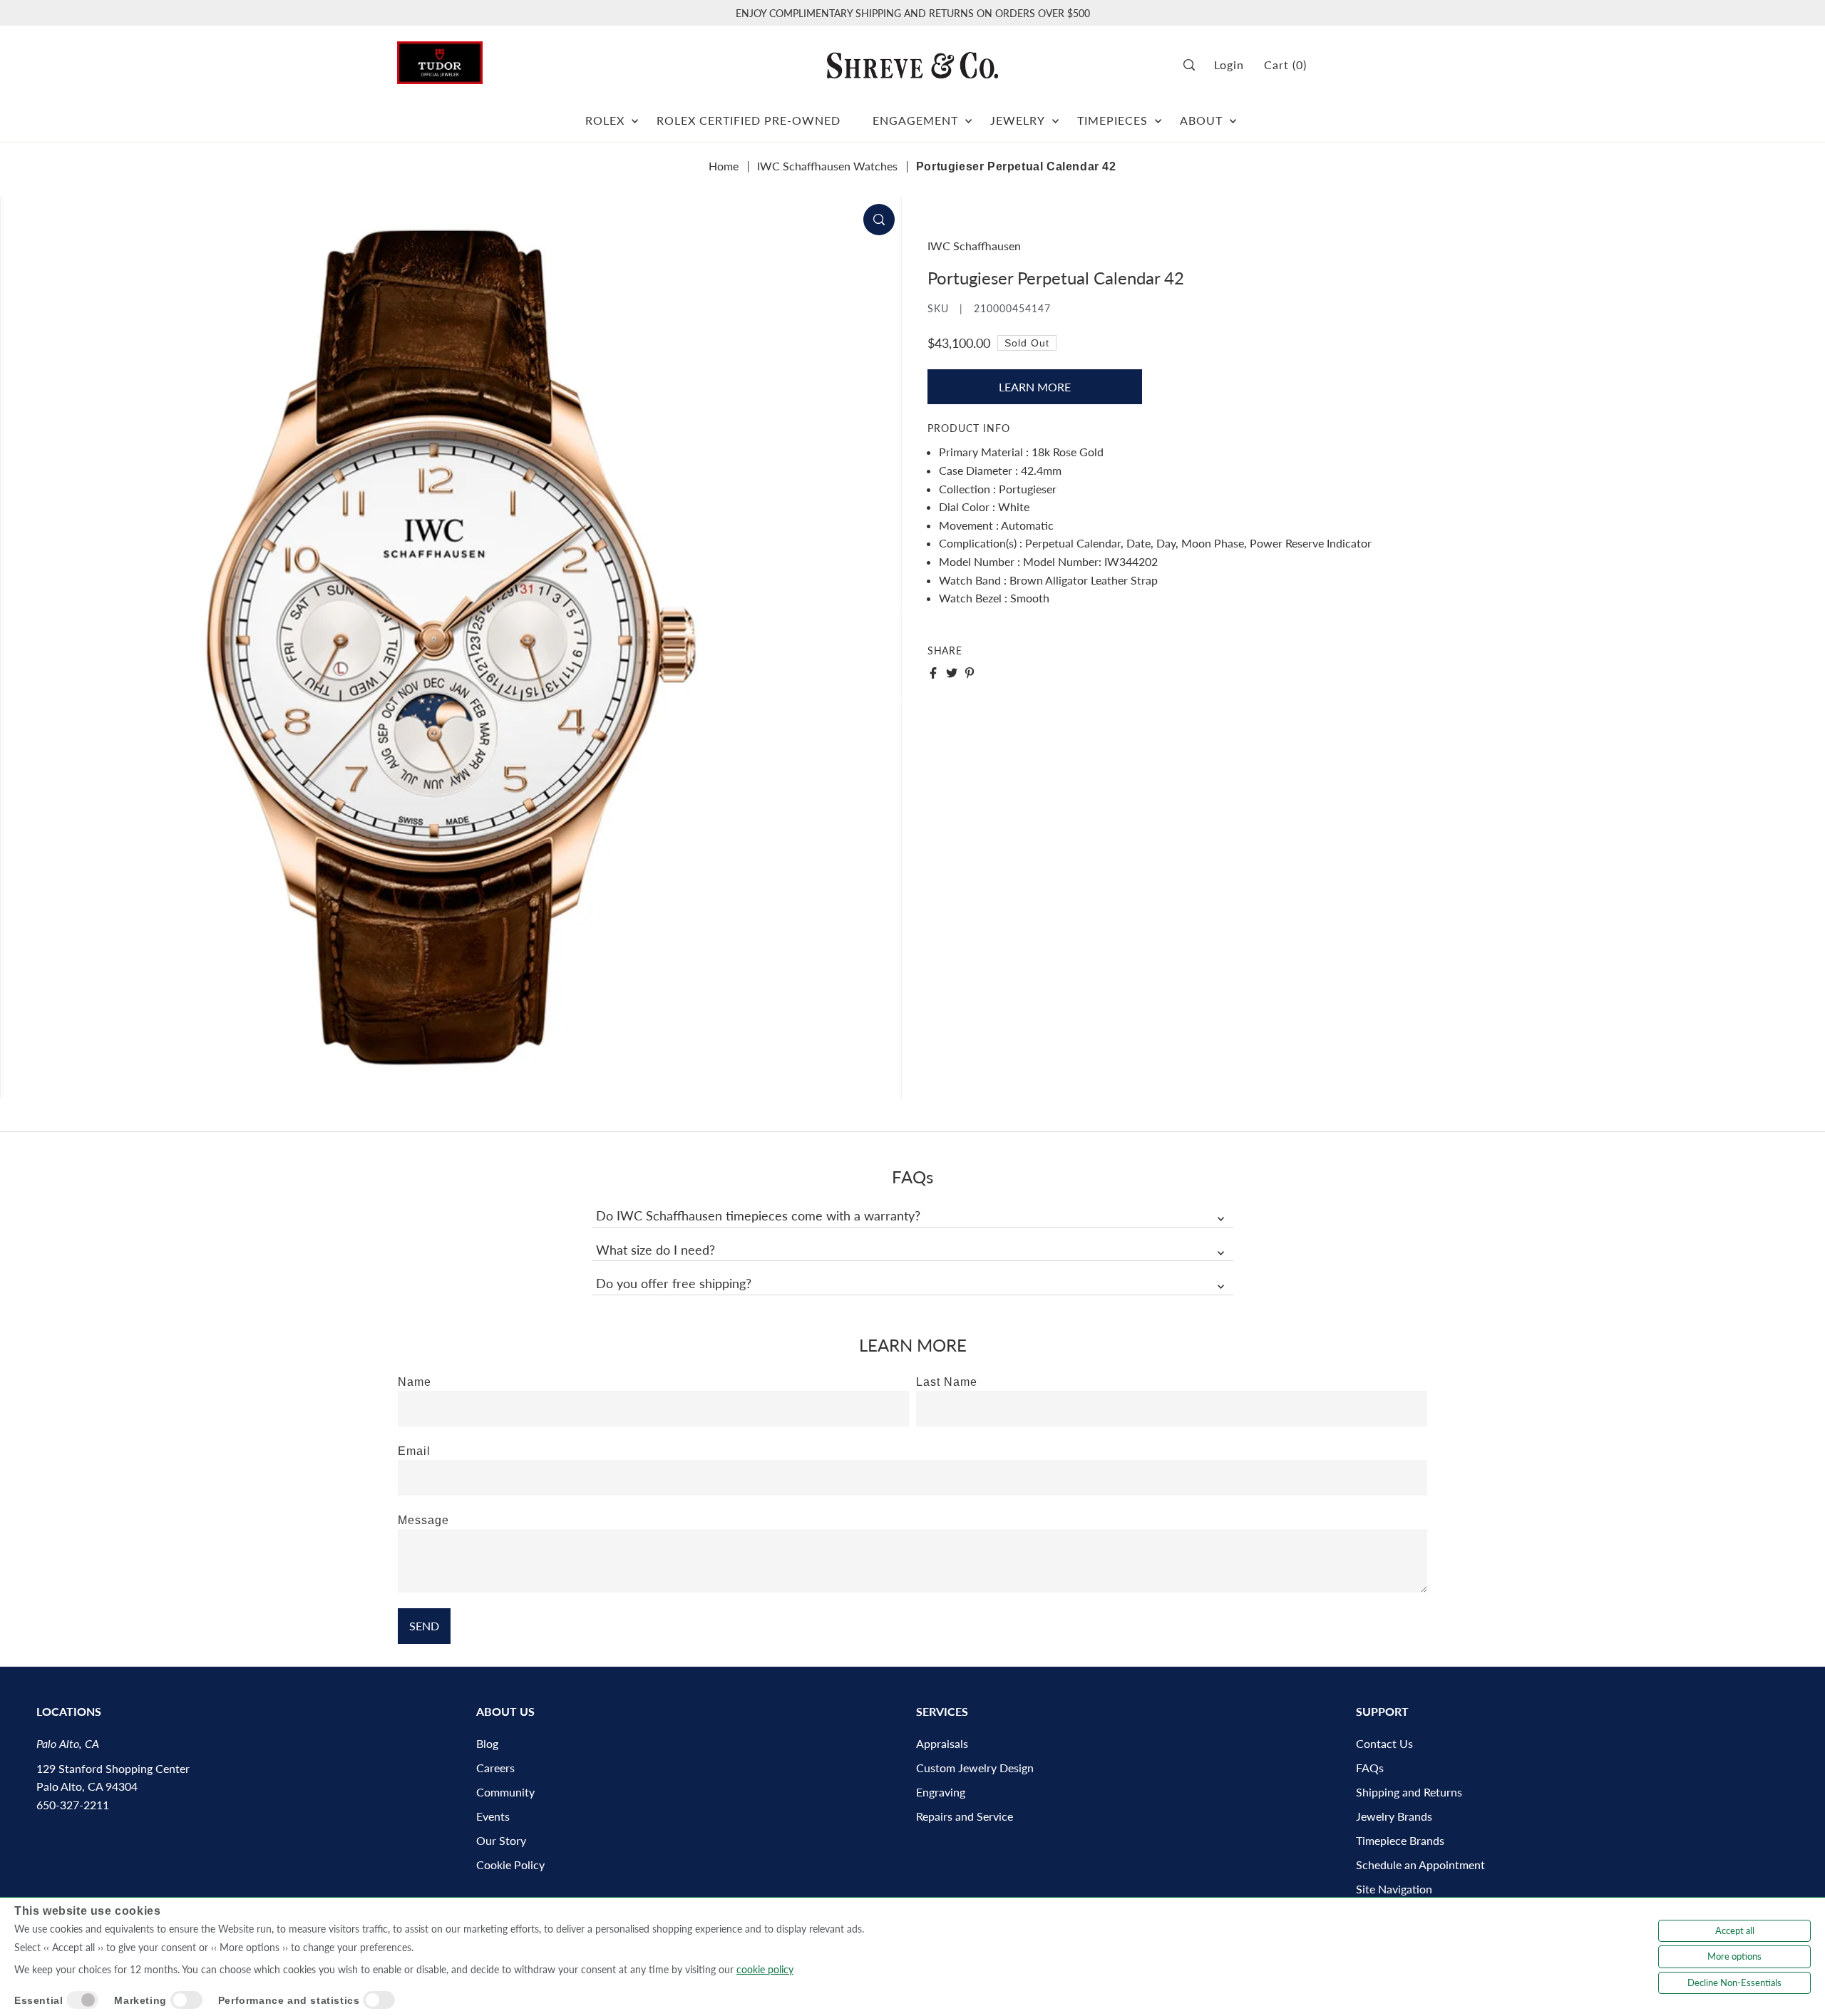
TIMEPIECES (1112, 120)
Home (724, 166)
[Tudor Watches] (440, 59)
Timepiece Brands (1400, 1840)
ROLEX (605, 120)
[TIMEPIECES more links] (1158, 115)
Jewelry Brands (1394, 1816)
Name (415, 1382)
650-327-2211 (73, 1805)
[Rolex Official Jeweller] (1374, 65)
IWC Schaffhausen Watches (827, 166)
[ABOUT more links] (1233, 115)
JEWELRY (1018, 120)
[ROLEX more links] (635, 115)
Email (414, 1451)
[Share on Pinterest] (970, 673)
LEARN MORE (1035, 387)
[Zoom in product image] (879, 220)
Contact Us (1384, 1743)
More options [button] (1734, 1956)
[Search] (1194, 65)
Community (505, 1792)
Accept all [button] (1735, 1930)
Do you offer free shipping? (674, 1283)
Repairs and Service (965, 1816)
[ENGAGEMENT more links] (968, 115)
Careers (495, 1768)
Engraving (941, 1792)
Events (493, 1816)
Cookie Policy (510, 1865)
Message (423, 1520)
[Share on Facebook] (933, 673)
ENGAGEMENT (915, 120)
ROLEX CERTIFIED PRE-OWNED (749, 120)
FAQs (1370, 1768)
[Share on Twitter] (952, 673)
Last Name (947, 1382)
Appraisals (942, 1743)
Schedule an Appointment (1420, 1865)
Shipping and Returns (1409, 1792)
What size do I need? (656, 1250)
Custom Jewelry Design (975, 1768)
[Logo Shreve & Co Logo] (912, 65)
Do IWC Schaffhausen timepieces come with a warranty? (758, 1215)
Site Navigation (1394, 1889)
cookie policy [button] (765, 1969)
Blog (487, 1743)
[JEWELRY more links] (1055, 115)
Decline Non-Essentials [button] (1734, 1982)
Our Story (501, 1840)
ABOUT (1201, 120)
